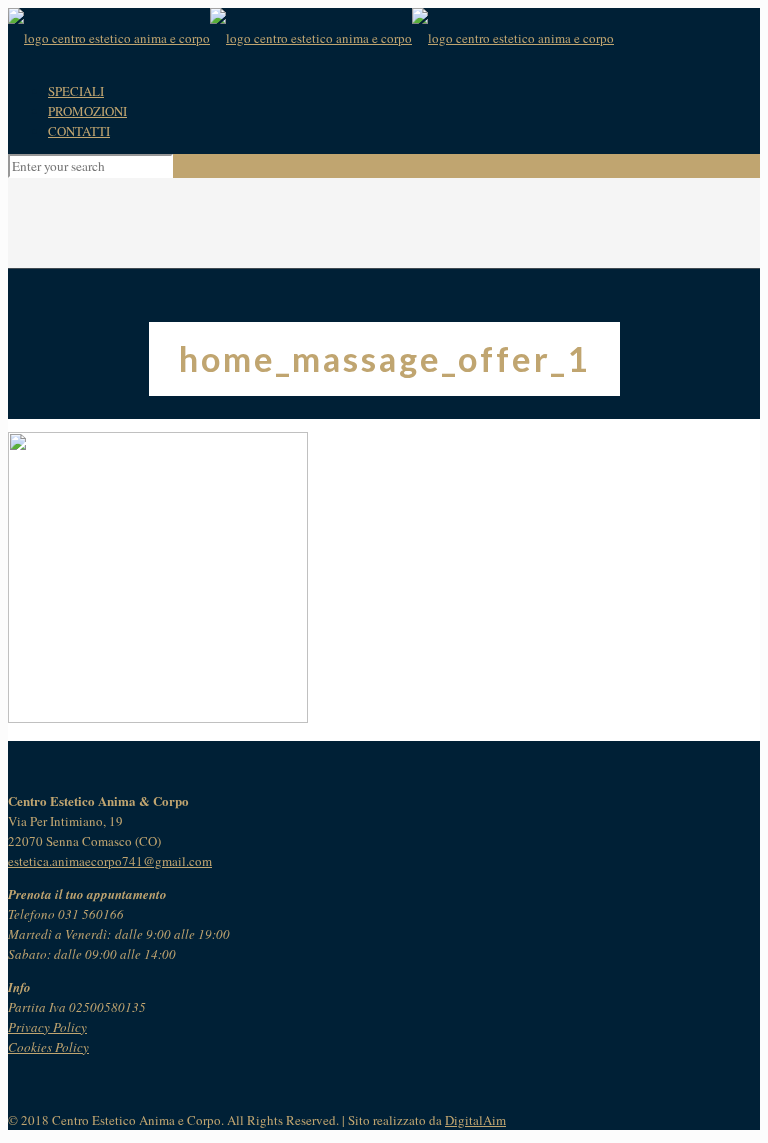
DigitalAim (475, 1120)
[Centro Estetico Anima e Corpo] (311, 38)
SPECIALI (76, 91)
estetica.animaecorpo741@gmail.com (110, 861)
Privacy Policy (47, 1027)
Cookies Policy (48, 1047)
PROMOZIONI (87, 111)
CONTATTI (79, 131)
